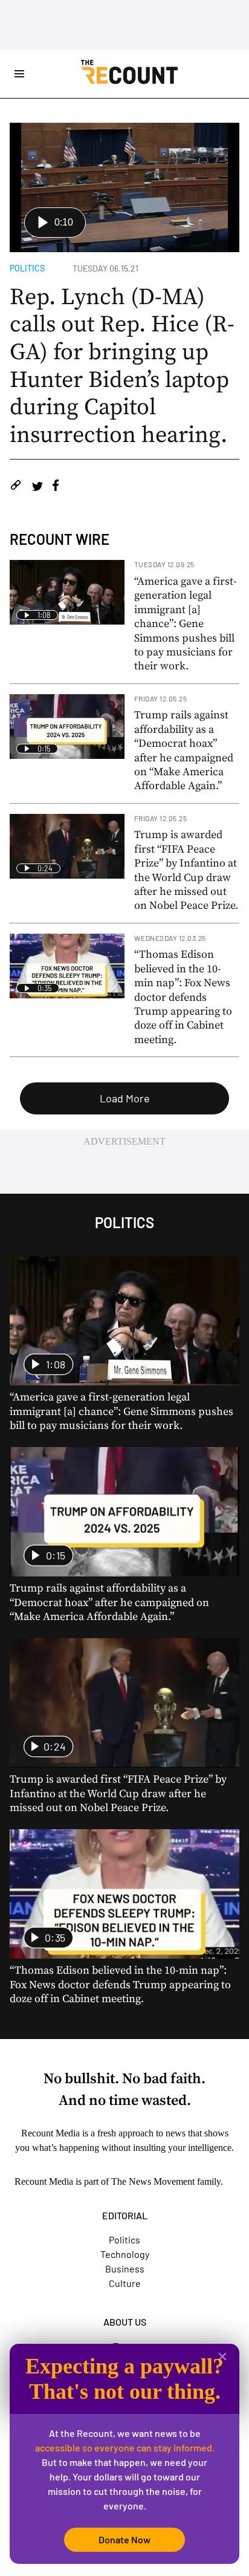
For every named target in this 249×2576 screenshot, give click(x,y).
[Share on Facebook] (56, 487)
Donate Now (124, 2539)
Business (125, 2269)
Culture (125, 2283)
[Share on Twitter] (37, 487)
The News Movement (153, 2181)
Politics (27, 268)
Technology (125, 2254)
